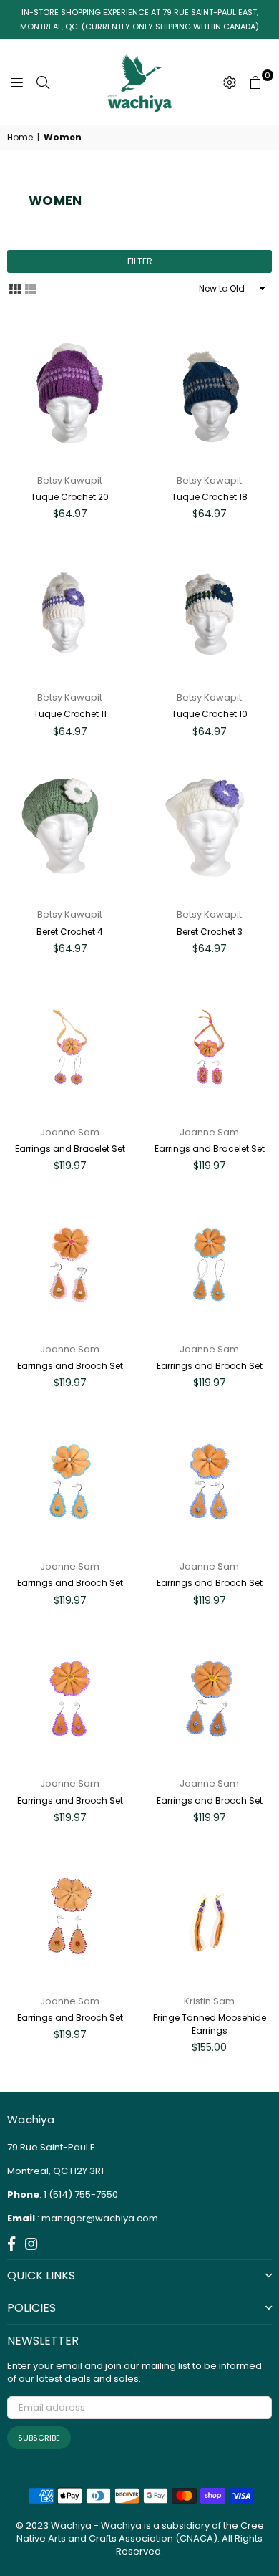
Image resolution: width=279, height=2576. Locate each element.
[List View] (31, 288)
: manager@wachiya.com (97, 2218)
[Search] (43, 82)
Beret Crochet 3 (210, 932)
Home (20, 138)
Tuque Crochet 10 (210, 714)
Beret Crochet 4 (70, 932)
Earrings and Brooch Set (70, 1366)
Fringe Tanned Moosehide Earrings (210, 2024)
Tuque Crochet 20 (70, 497)
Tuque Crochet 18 (210, 497)
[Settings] (230, 82)
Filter (140, 261)
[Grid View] (15, 288)
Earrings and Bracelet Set (70, 1149)
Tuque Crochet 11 (70, 714)
